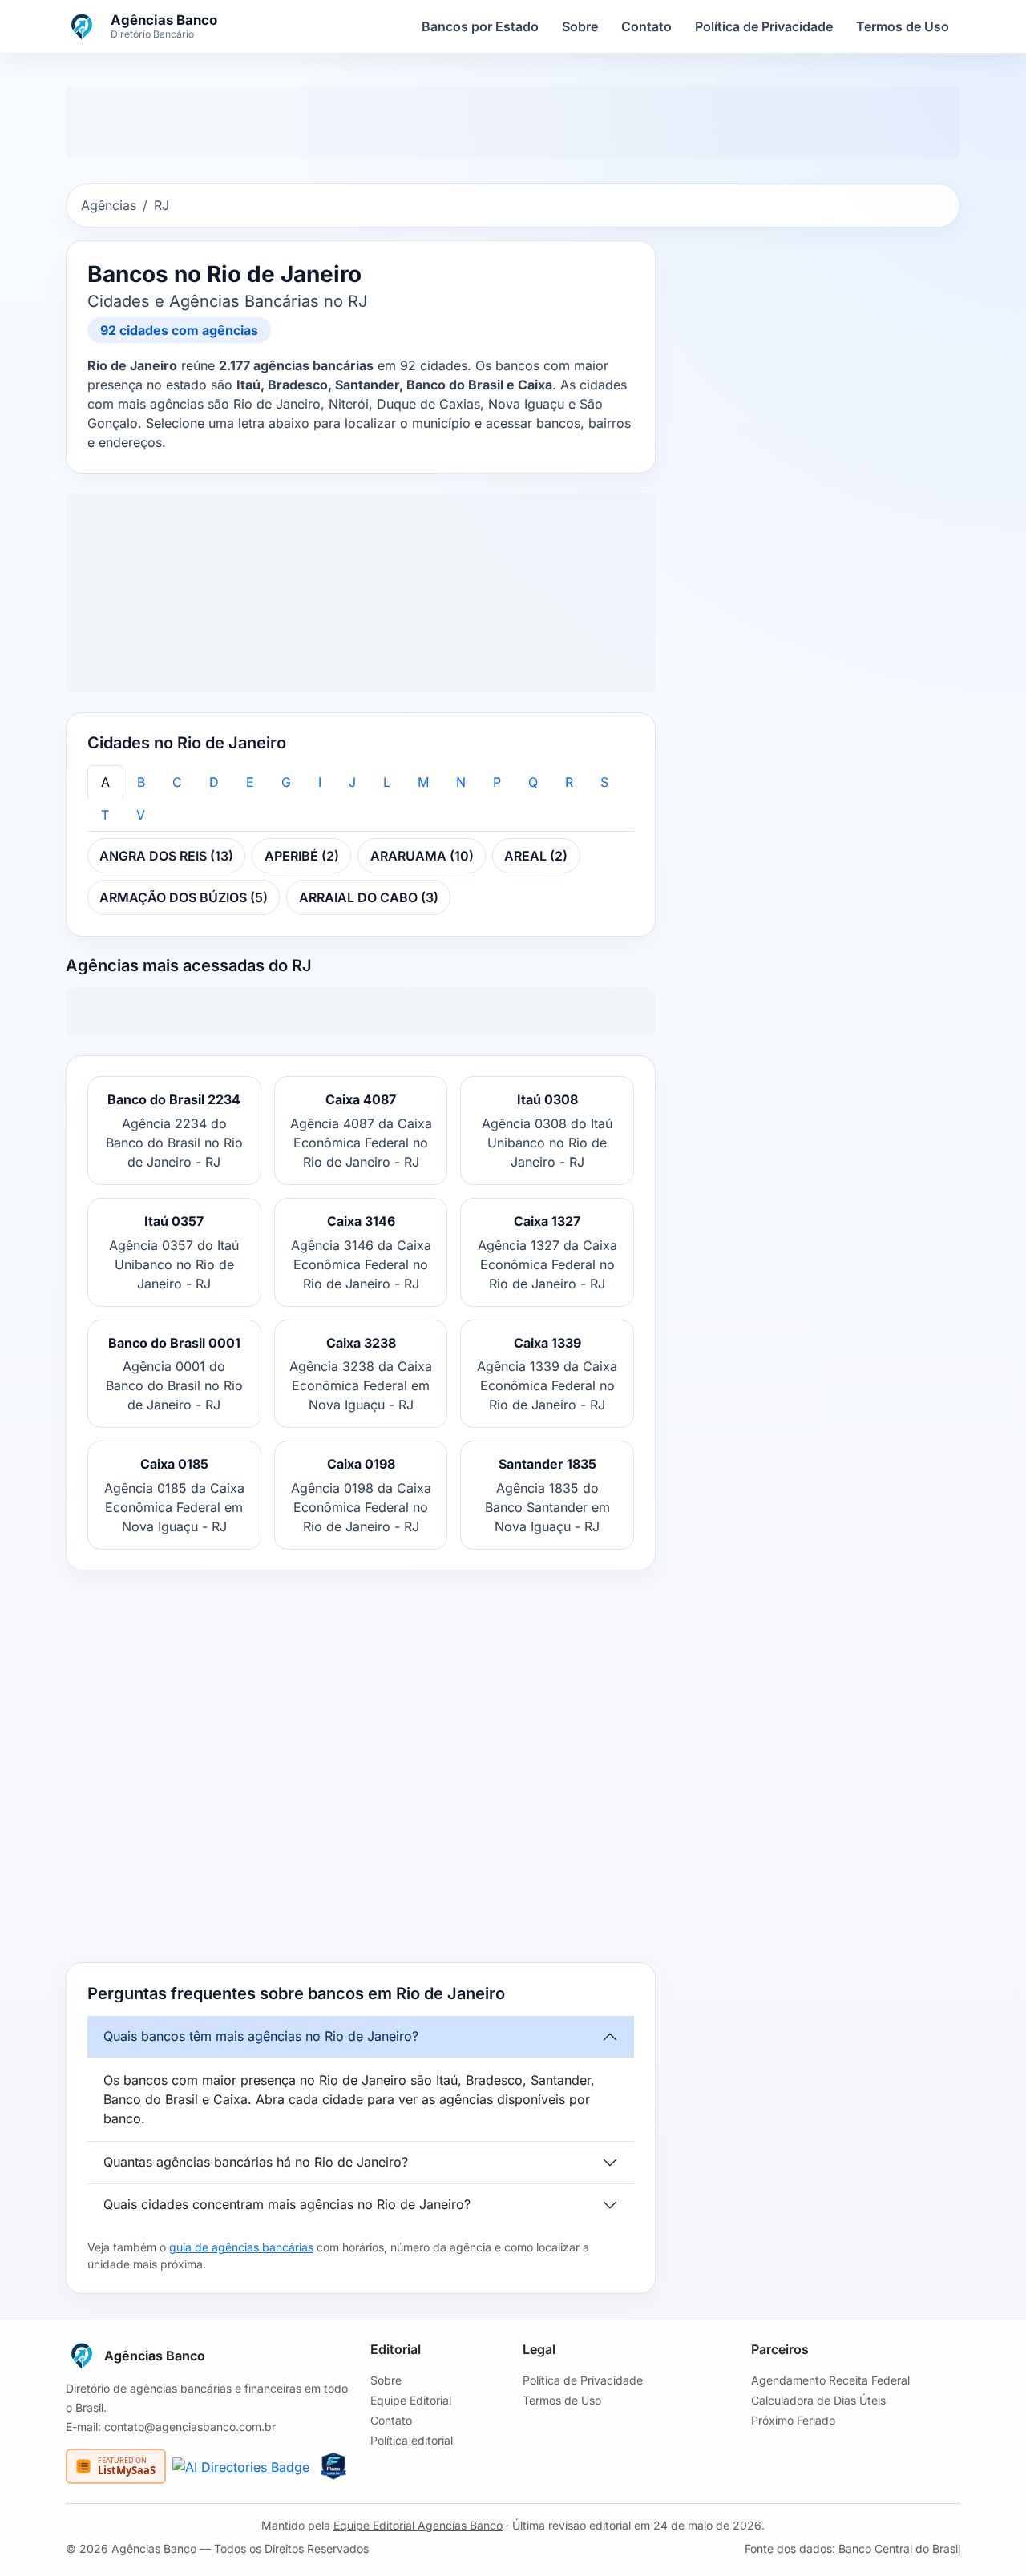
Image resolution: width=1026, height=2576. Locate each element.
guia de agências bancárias (241, 2247)
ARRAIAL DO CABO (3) (369, 897)
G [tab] (286, 782)
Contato (646, 26)
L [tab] (387, 782)
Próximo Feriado (793, 2420)
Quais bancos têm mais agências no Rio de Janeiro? (261, 2036)
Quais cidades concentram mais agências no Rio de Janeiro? (287, 2204)
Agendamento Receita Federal (830, 2380)
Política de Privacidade (764, 26)
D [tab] (214, 782)
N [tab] (461, 782)
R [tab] (569, 782)
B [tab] (141, 782)
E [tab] (250, 782)
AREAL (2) (536, 856)
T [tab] (105, 815)
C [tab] (177, 782)
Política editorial (412, 2440)
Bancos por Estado (480, 26)
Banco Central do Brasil (899, 2548)
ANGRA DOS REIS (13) (166, 856)
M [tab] (423, 782)
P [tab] (497, 782)
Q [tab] (533, 782)
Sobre (580, 26)
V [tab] (141, 815)
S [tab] (604, 782)
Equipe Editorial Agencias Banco (418, 2525)
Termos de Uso (903, 26)
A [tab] (105, 782)
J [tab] (352, 782)
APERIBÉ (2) (302, 856)
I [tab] (320, 782)
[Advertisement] (361, 1766)
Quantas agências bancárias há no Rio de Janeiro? (256, 2162)
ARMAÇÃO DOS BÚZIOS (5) (184, 897)
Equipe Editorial (411, 2400)
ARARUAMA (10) (422, 856)
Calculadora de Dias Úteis (818, 2400)
